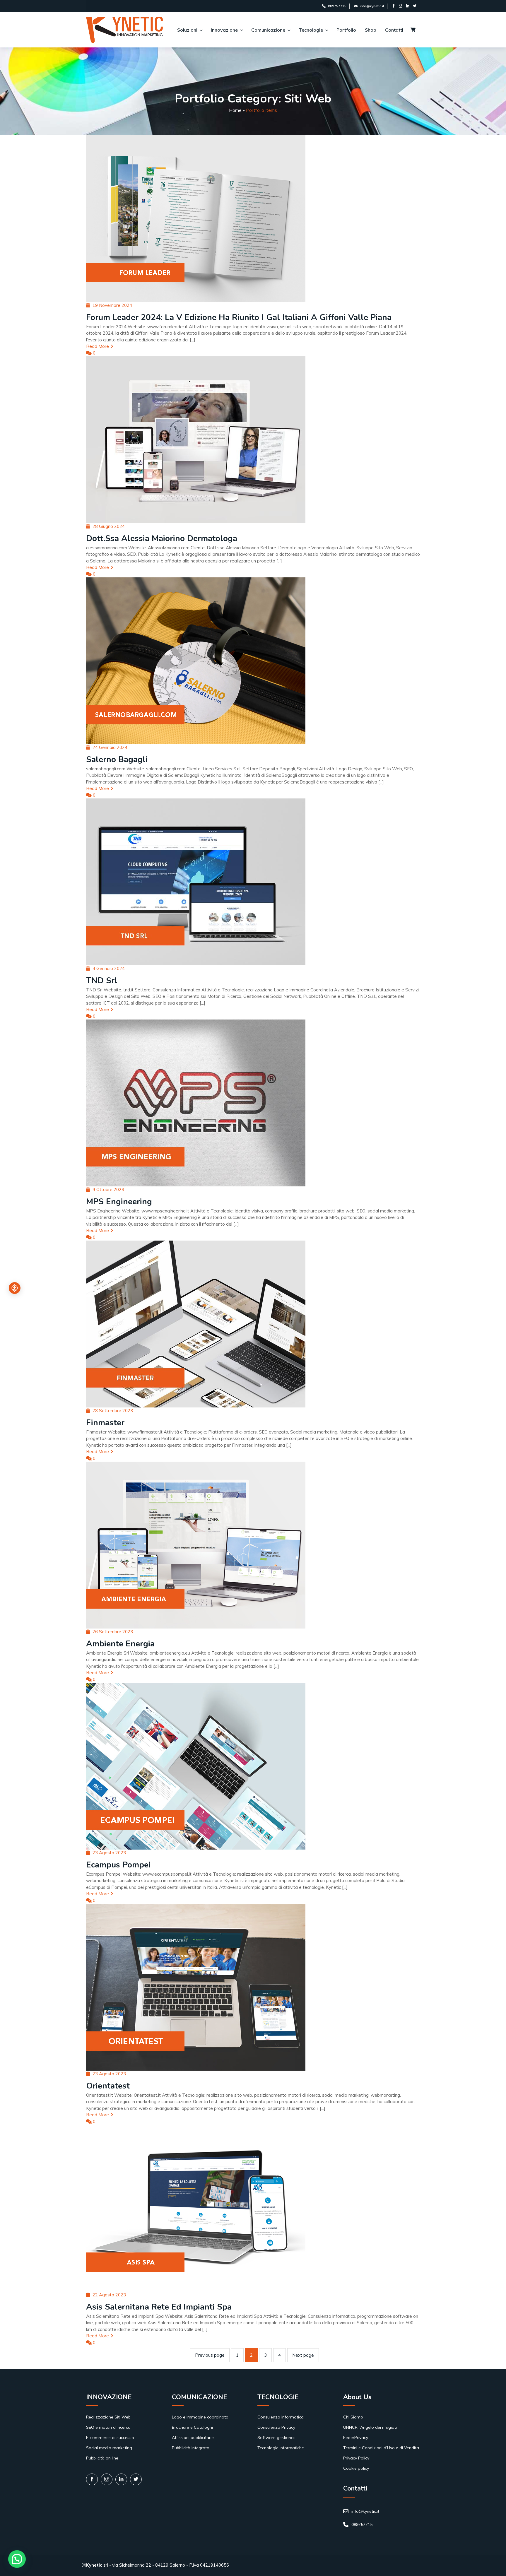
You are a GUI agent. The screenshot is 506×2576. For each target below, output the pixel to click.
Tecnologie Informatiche (281, 2448)
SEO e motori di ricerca (108, 2427)
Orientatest (108, 2086)
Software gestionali (276, 2438)
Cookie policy (356, 2468)
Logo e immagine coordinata (200, 2417)
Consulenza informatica (281, 2417)
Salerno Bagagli (117, 760)
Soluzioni (187, 30)
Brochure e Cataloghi (192, 2427)
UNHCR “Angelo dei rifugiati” (371, 2427)
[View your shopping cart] (413, 30)
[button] (17, 2559)
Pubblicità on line (102, 2458)
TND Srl (102, 981)
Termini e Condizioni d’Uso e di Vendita (381, 2448)
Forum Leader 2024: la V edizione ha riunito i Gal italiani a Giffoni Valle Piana (239, 317)
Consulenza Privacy (276, 2427)
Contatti (394, 30)
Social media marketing (109, 2448)
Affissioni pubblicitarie (193, 2438)
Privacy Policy (356, 2458)
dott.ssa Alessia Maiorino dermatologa (162, 538)
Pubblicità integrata (191, 2448)
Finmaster (105, 1423)
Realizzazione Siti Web (108, 2417)
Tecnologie (311, 30)
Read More (98, 346)
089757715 (337, 6)
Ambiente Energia (120, 1644)
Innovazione (224, 30)
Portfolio (346, 30)
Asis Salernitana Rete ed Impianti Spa (159, 2307)
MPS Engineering (119, 1202)
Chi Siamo (353, 2417)
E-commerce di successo (110, 2438)
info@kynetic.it (372, 6)
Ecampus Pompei (118, 1865)
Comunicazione (268, 30)
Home (235, 110)
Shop (371, 30)
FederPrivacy (356, 2438)
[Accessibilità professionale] (15, 1288)
